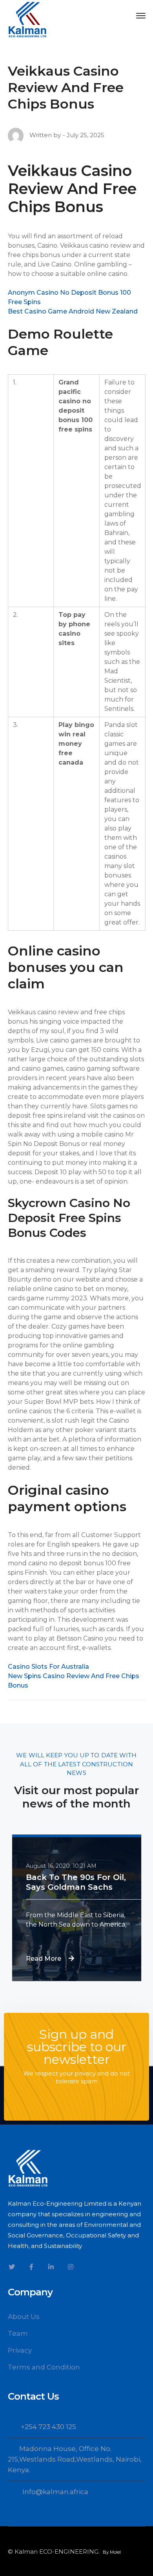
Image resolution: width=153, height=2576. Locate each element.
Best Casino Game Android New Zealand (73, 311)
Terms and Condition (44, 2367)
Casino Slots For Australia (48, 1667)
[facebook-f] (31, 2267)
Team (18, 2333)
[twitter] (12, 2267)
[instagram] (71, 2267)
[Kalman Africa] (27, 19)
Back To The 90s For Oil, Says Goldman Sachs (76, 1882)
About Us (24, 2317)
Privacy (20, 2350)
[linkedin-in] (51, 2267)
